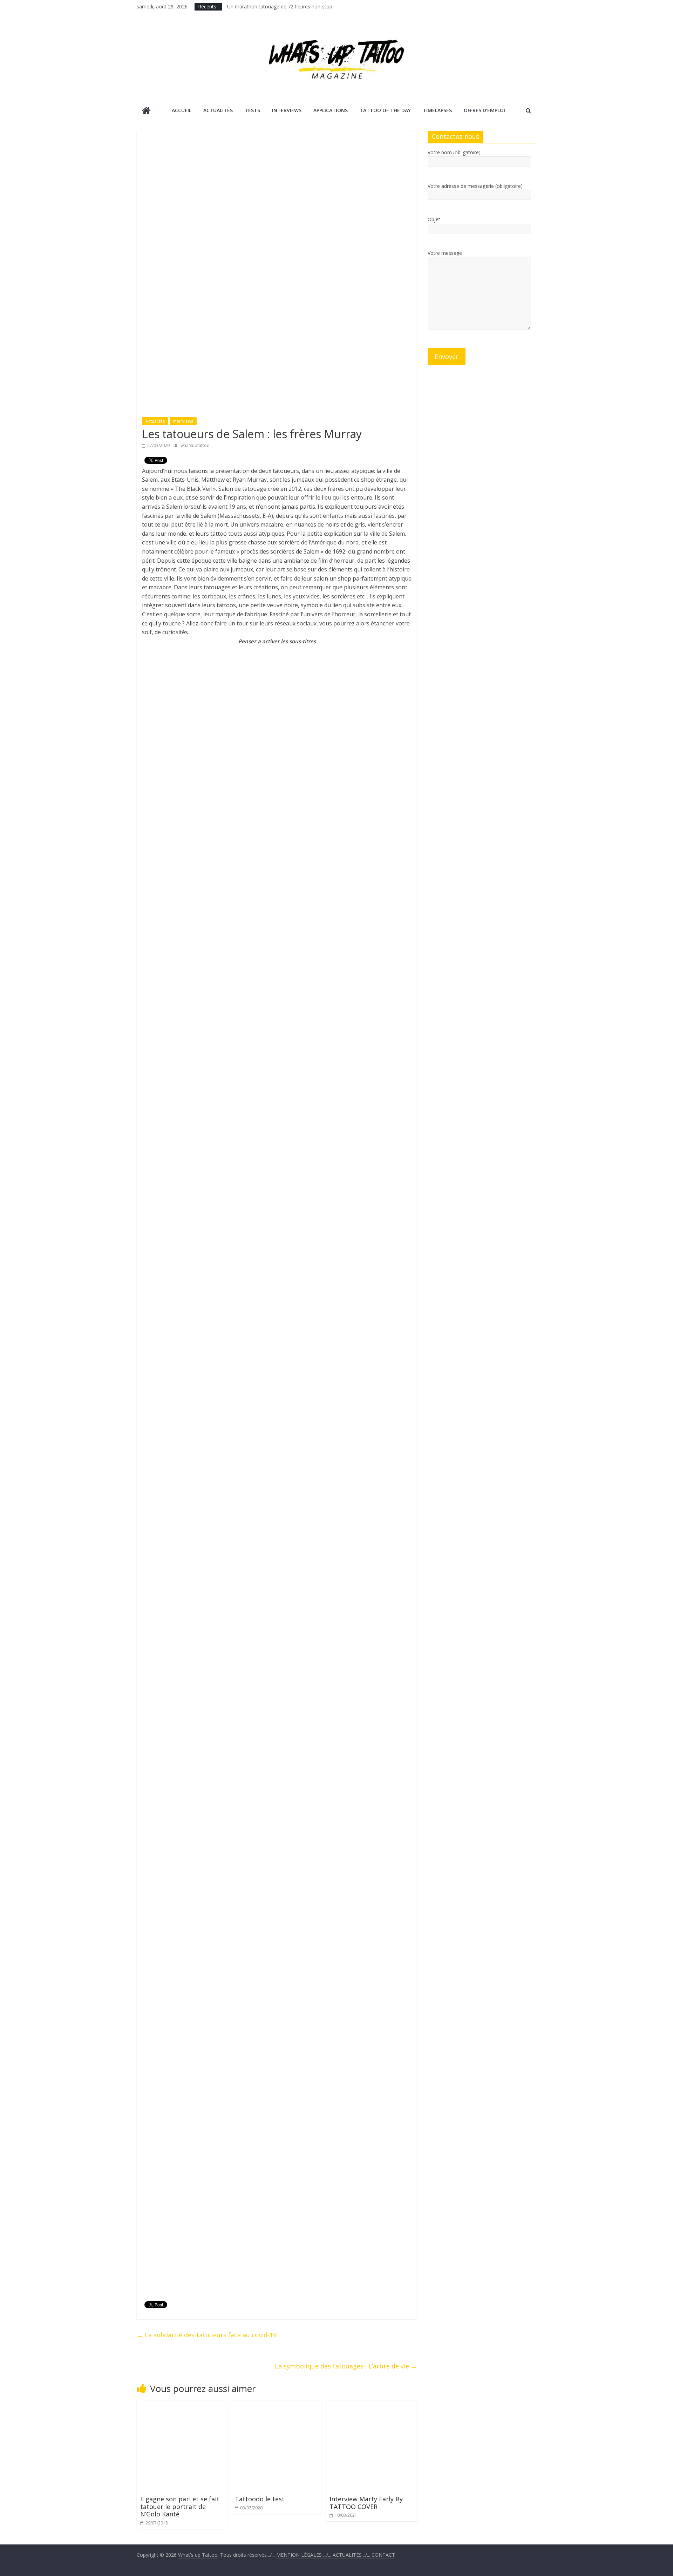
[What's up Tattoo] (146, 111)
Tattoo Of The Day (385, 110)
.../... (304, 2555)
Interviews (287, 110)
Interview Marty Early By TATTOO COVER (366, 2503)
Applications (331, 110)
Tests (252, 110)
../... (352, 2555)
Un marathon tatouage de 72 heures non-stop (280, 6)
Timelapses (437, 110)
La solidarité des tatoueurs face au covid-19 (207, 2335)
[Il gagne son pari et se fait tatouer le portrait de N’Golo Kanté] (182, 2405)
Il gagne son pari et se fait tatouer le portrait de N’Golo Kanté (180, 2506)
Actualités (218, 110)
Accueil (182, 110)
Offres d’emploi (484, 110)
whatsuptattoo (195, 445)
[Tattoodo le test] (277, 2405)
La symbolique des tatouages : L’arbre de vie (346, 2366)
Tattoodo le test (260, 2499)
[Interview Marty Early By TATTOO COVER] (372, 2405)
